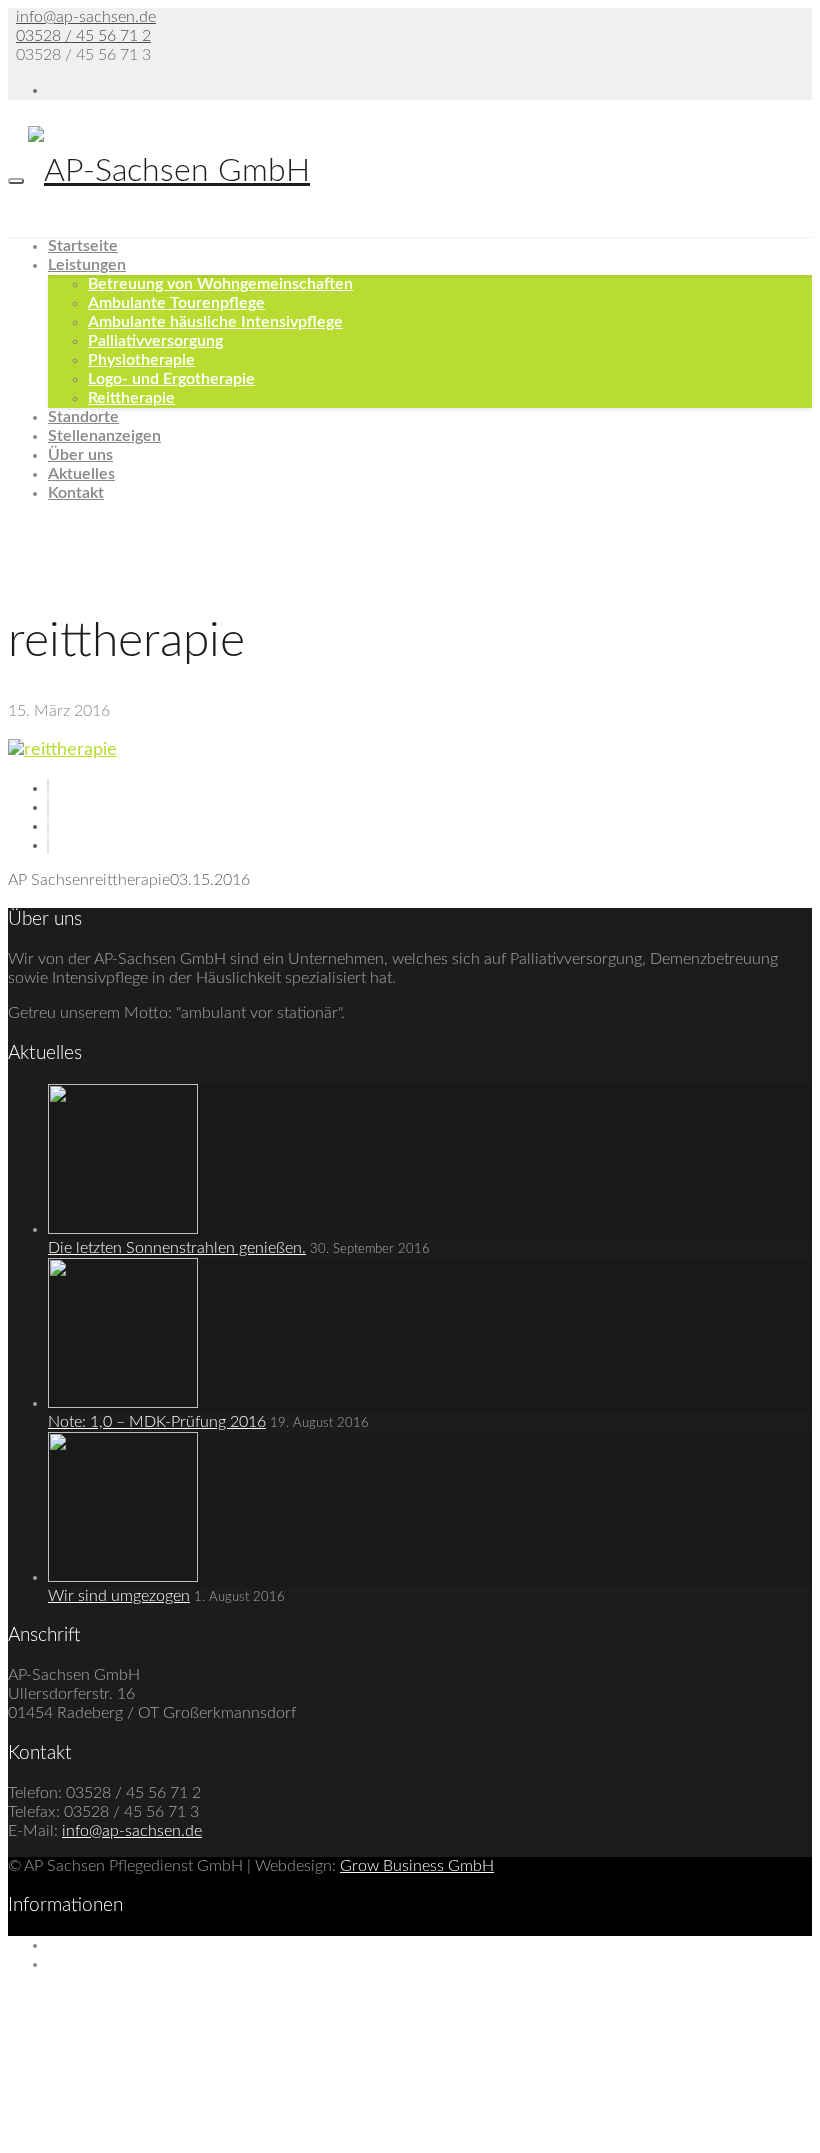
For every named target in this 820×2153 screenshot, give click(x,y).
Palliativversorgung (155, 341)
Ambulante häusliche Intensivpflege (215, 322)
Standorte (83, 417)
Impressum (86, 1945)
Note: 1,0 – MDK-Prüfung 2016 (157, 1422)
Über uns (80, 455)
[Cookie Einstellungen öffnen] (158, 2135)
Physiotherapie (141, 360)
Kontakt (76, 493)
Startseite (83, 246)
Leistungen (87, 265)
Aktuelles (81, 474)
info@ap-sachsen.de (86, 17)
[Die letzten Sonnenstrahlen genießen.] (123, 1229)
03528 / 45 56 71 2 (83, 36)
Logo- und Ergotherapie (171, 379)
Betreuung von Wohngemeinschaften (220, 284)
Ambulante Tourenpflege (176, 303)
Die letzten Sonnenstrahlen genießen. (177, 1248)
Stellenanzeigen (104, 436)
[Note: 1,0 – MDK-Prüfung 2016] (123, 1403)
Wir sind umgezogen (119, 1596)
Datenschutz (91, 1964)
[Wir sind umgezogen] (123, 1577)
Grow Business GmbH (417, 1866)
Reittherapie (131, 398)
